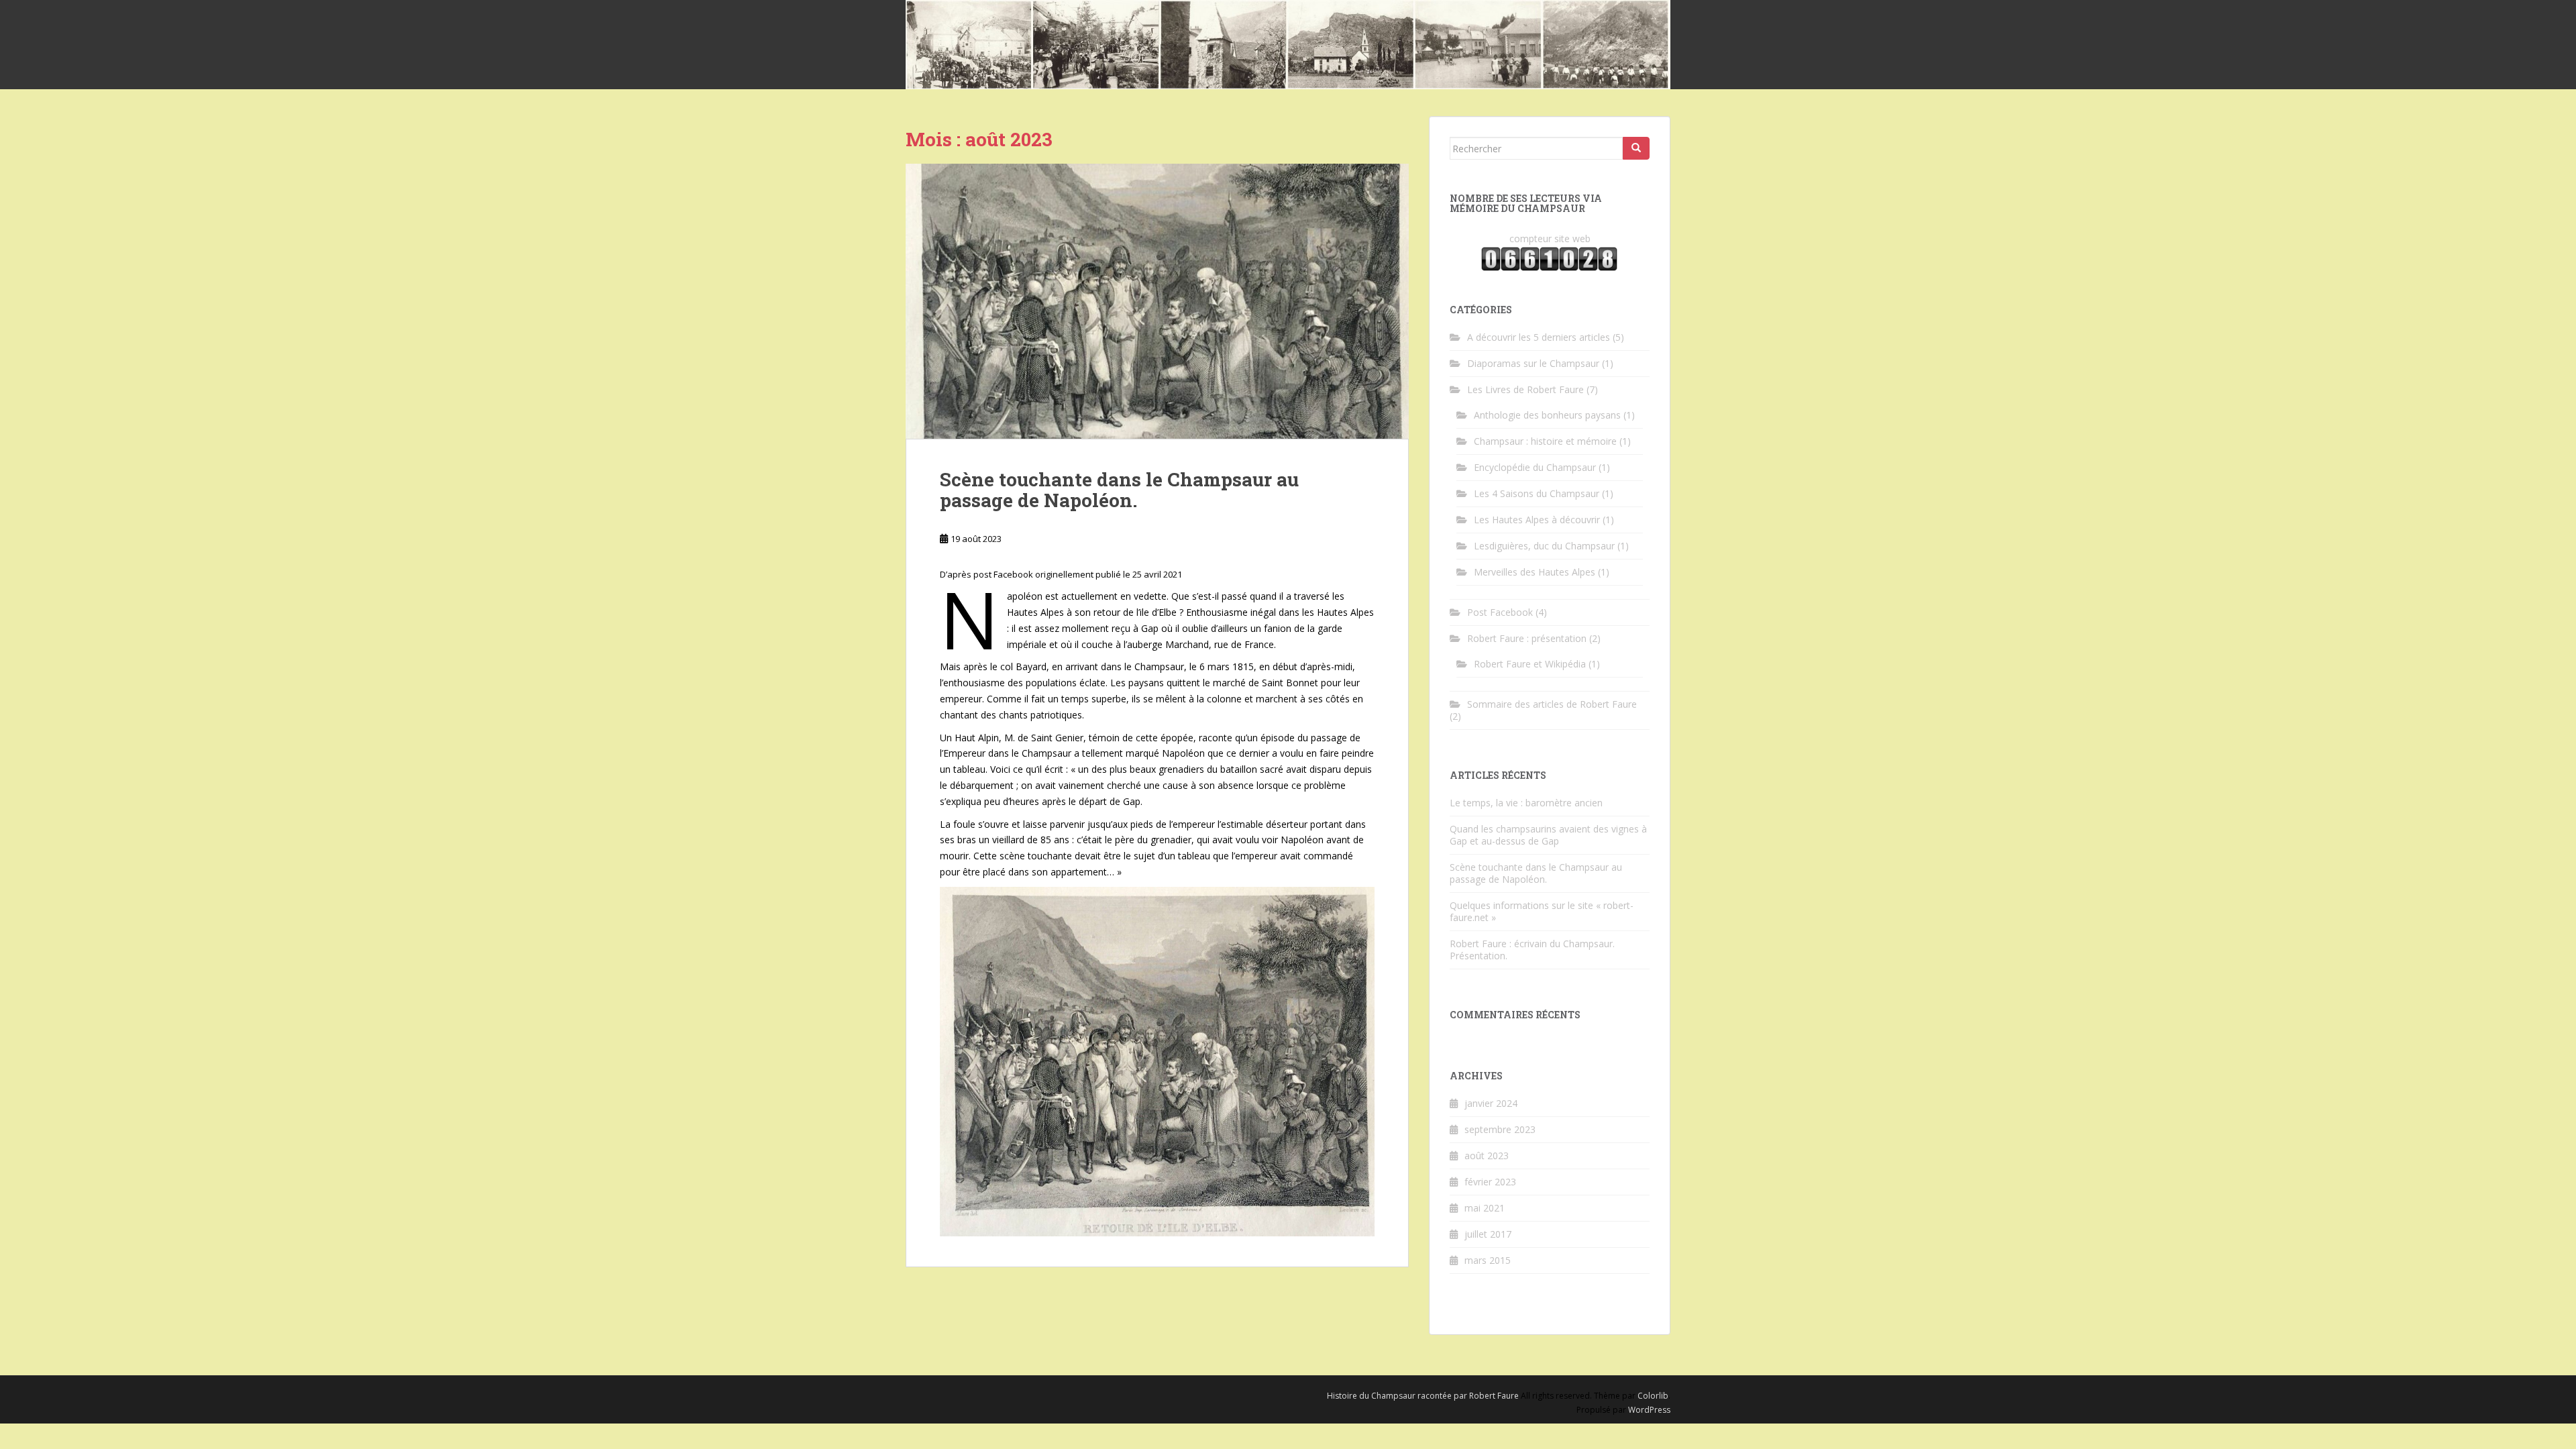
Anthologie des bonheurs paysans (1547, 415)
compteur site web (1550, 238)
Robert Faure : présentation (1527, 638)
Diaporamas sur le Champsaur (1533, 363)
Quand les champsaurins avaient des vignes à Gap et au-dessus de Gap (1548, 835)
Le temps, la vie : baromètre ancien (1526, 803)
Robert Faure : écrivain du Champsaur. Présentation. (1532, 950)
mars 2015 (1488, 1260)
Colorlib (1653, 1396)
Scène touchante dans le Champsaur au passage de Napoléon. (1119, 490)
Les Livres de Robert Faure (1525, 389)
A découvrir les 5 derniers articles (1539, 337)
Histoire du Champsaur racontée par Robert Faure (1423, 1396)
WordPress (1649, 1410)
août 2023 (1487, 1156)
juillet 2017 (1488, 1234)
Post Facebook (1500, 612)
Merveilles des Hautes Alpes (1535, 572)
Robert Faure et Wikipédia (1530, 664)
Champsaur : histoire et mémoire (1545, 441)
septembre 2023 (1500, 1129)
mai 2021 (1485, 1208)
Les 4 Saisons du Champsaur (1537, 493)
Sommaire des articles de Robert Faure (1552, 704)
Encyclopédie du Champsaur (1535, 467)
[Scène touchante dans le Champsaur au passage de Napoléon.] (1157, 301)
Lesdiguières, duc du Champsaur (1544, 546)
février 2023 (1490, 1182)
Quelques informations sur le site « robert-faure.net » (1542, 911)
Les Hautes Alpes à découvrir (1537, 520)
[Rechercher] (1636, 148)
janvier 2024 (1491, 1103)
